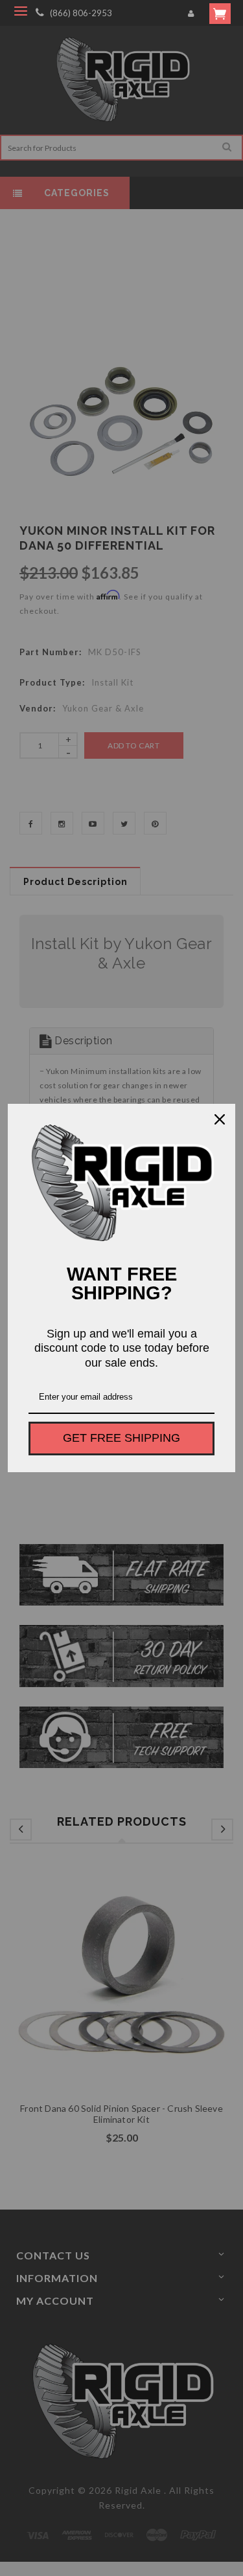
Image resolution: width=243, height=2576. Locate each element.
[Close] (220, 1119)
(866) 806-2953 (81, 13)
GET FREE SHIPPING (121, 1438)
